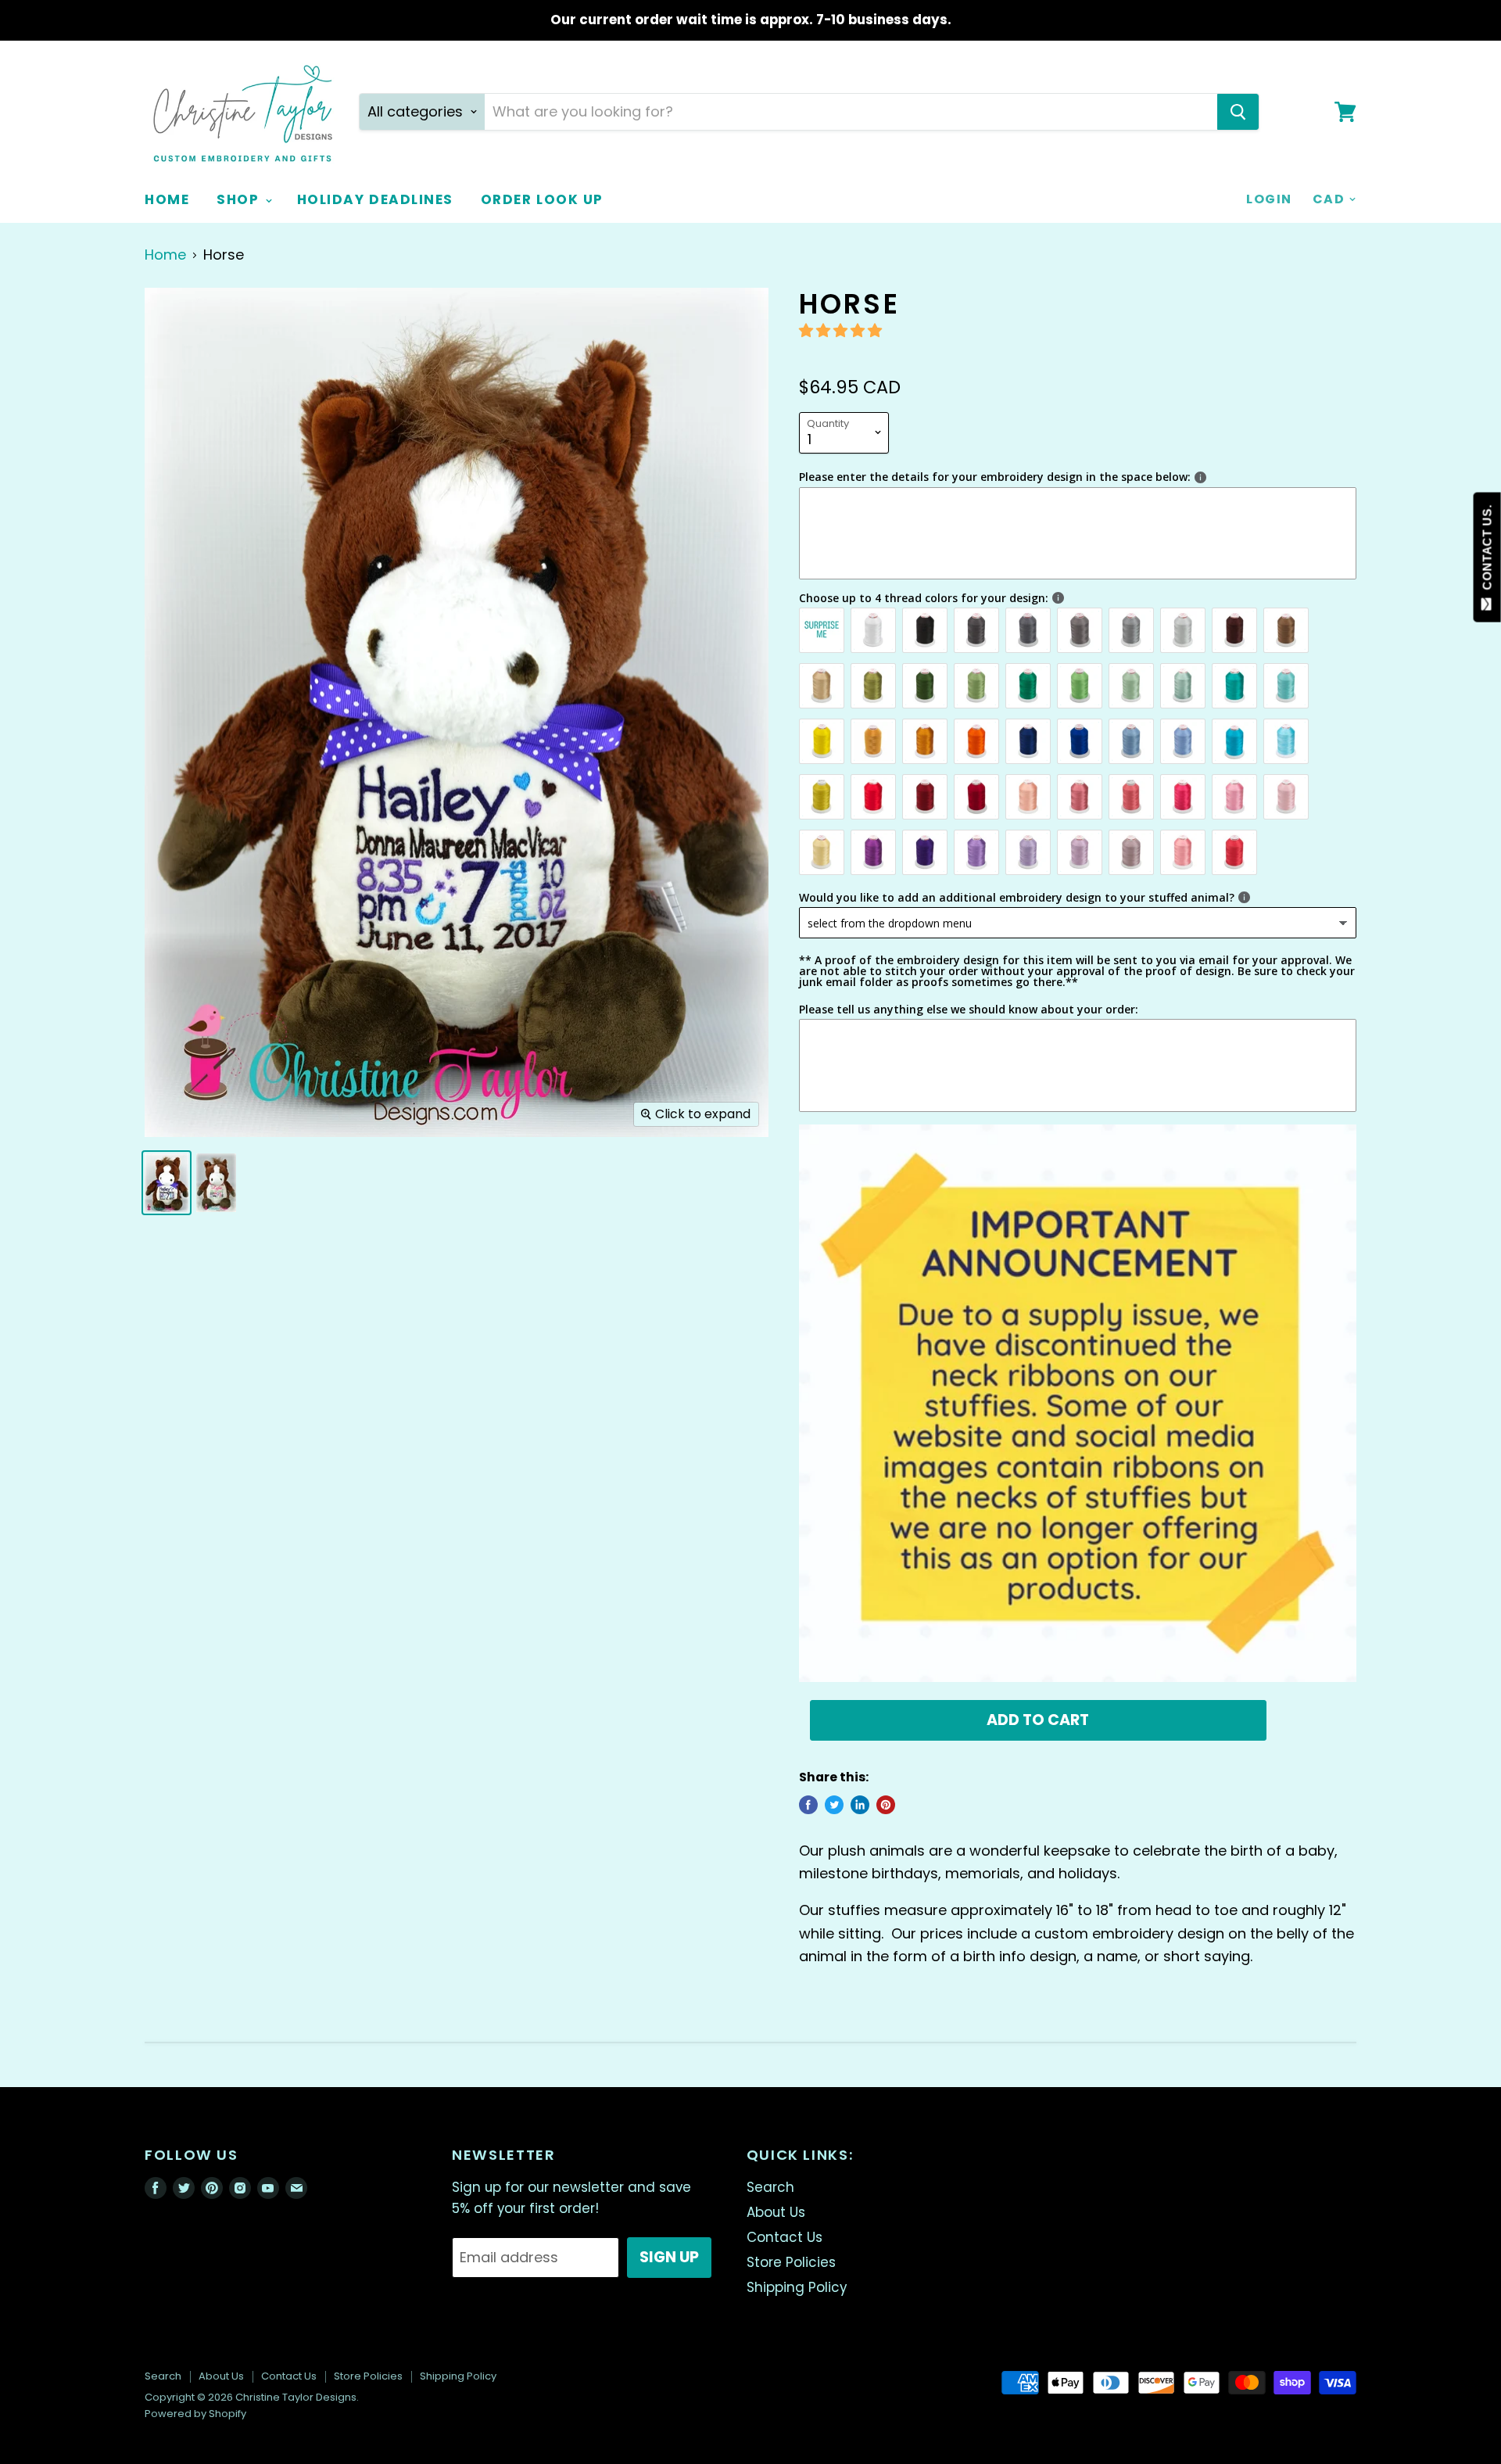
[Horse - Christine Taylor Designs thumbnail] (216, 1183)
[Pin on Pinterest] (886, 1805)
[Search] (1238, 112)
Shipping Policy (797, 2287)
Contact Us (785, 2237)
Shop (240, 199)
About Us (776, 2212)
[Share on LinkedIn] (860, 1805)
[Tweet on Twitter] (834, 1805)
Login (1269, 199)
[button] (842, 330)
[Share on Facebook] (808, 1805)
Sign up (669, 2257)
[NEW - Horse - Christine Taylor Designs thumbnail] (167, 1183)
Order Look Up (542, 199)
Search (770, 2187)
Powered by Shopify (195, 2414)
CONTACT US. (1487, 551)
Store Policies (791, 2262)
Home (167, 199)
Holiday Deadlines (375, 199)
